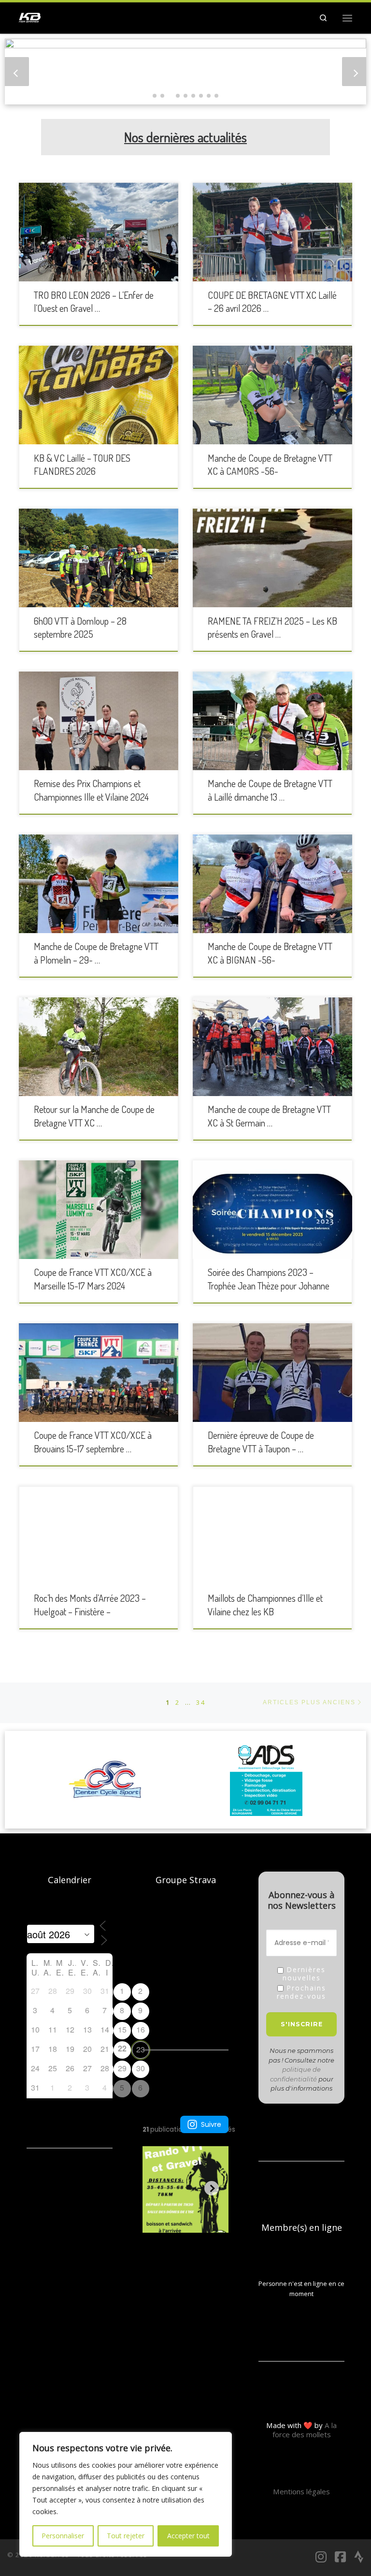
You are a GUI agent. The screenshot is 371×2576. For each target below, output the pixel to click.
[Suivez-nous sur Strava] (359, 2557)
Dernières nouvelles (304, 1974)
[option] (123, 1780)
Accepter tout (188, 2536)
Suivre (211, 2124)
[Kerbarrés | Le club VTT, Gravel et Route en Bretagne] (30, 16)
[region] (126, 2494)
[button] (155, 96)
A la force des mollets (305, 2430)
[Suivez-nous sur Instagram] (321, 2557)
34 (201, 1702)
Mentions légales (301, 2491)
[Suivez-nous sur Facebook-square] (340, 2557)
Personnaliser (63, 2536)
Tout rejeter (126, 2536)
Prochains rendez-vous (301, 1992)
